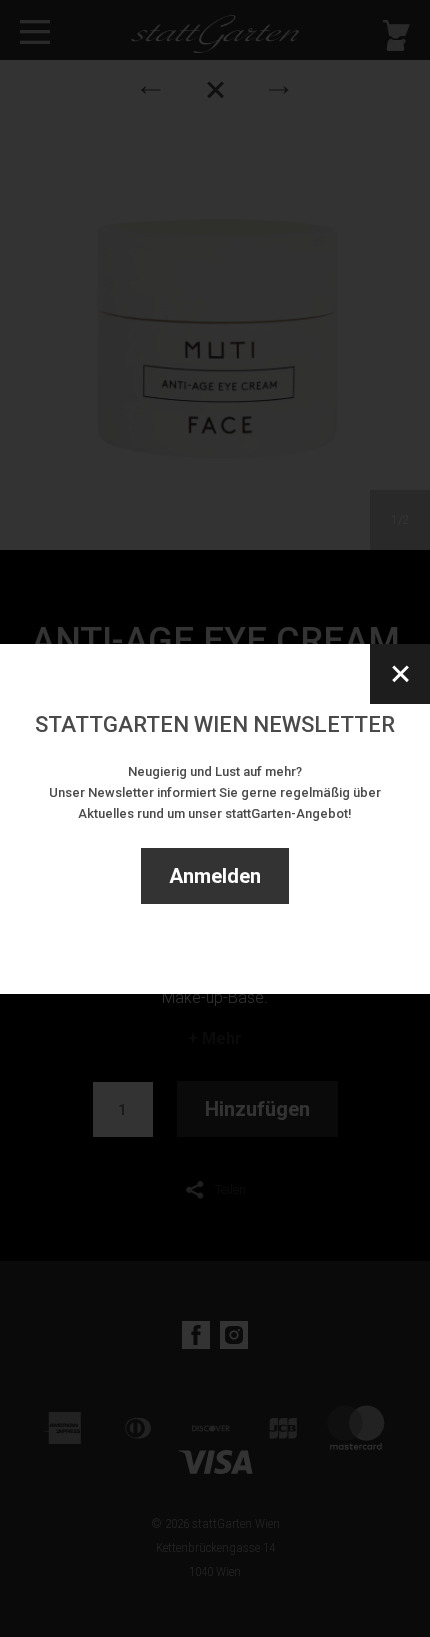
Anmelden (215, 876)
